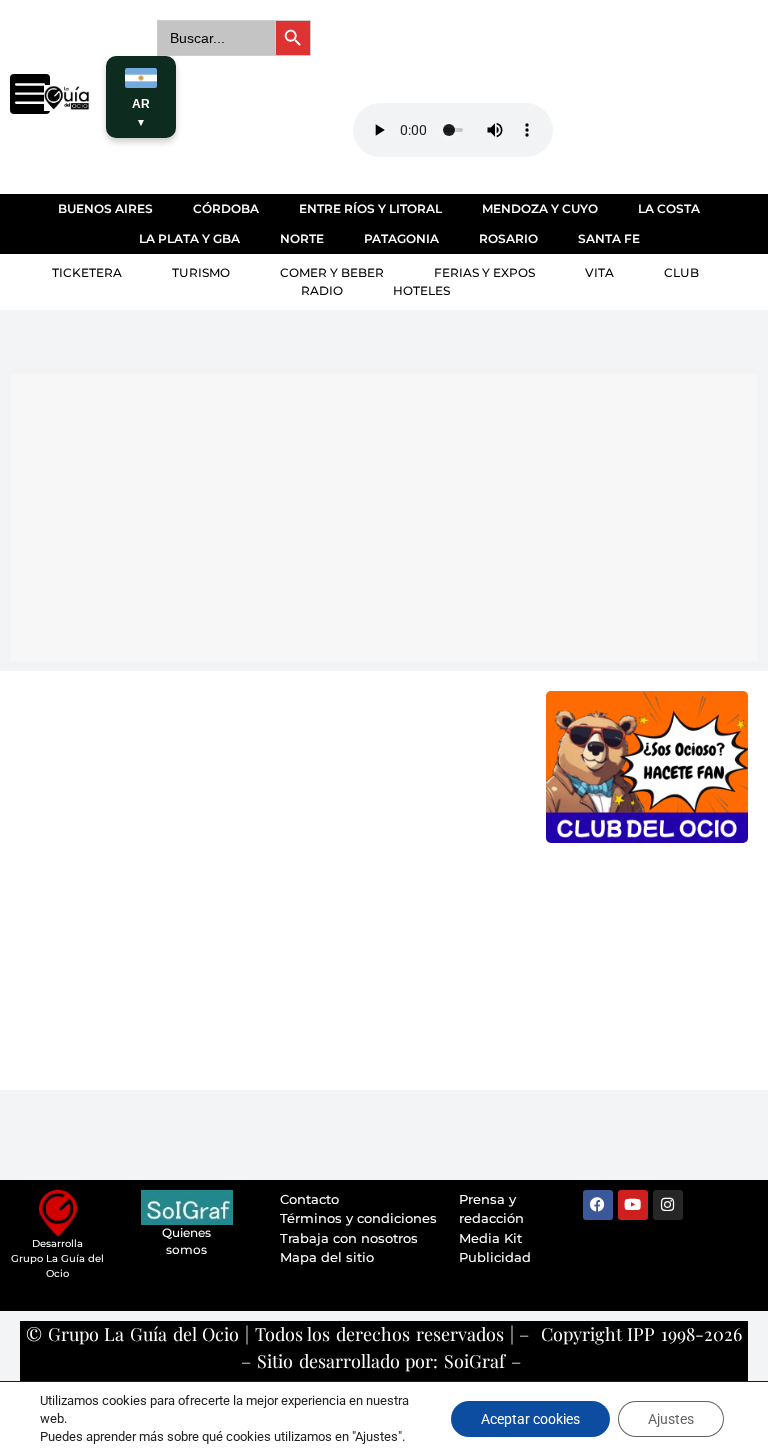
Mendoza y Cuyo (540, 208)
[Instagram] (668, 1205)
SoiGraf (474, 1361)
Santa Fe (609, 238)
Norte (302, 238)
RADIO (322, 290)
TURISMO (201, 272)
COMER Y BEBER (332, 272)
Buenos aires (105, 208)
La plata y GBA (189, 238)
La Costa (669, 208)
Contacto (309, 1199)
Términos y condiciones (358, 1218)
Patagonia (401, 238)
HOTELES (421, 290)
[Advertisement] (389, 514)
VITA (599, 272)
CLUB (681, 272)
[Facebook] (598, 1205)
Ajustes (671, 1419)
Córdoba (226, 208)
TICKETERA (87, 272)
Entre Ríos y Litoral (370, 208)
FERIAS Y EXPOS (484, 272)
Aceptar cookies (530, 1419)
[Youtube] (633, 1205)
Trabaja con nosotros (349, 1238)
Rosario (508, 238)
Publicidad (495, 1257)
